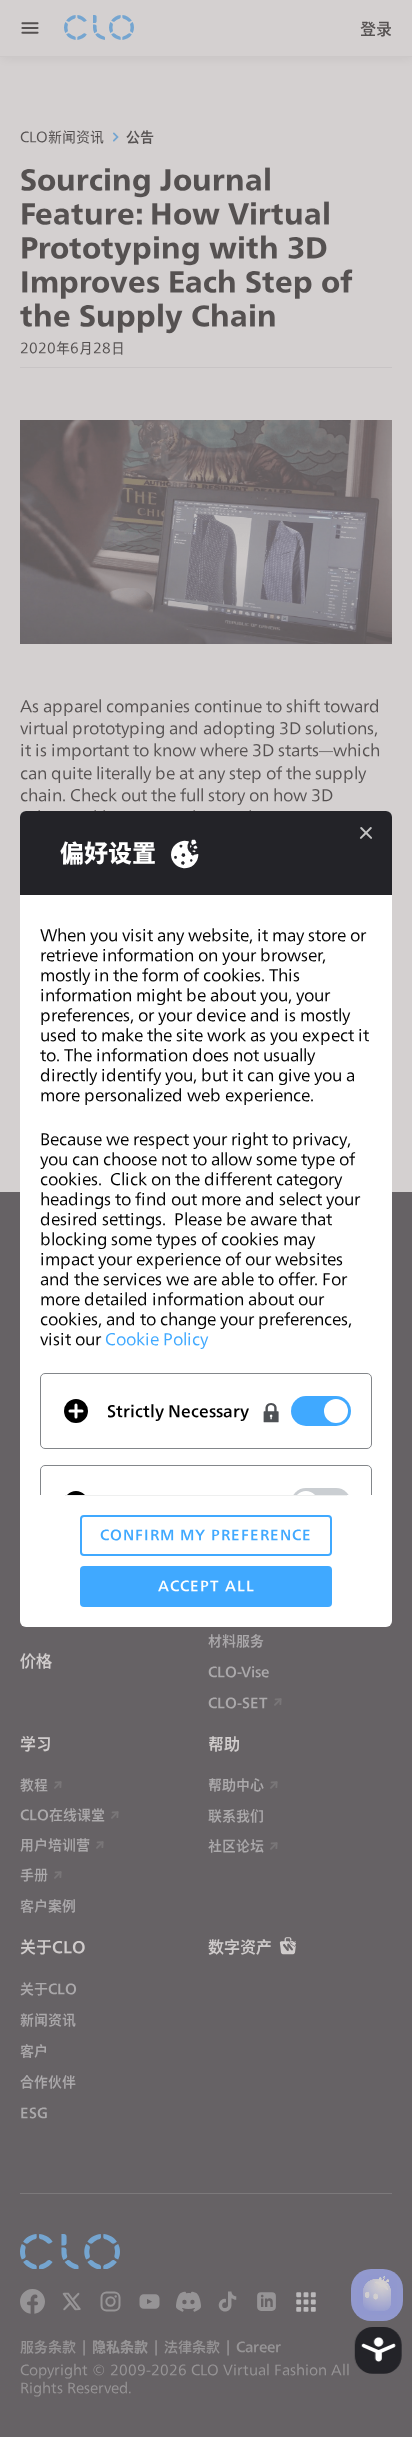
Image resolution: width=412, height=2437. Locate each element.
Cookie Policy (156, 1338)
